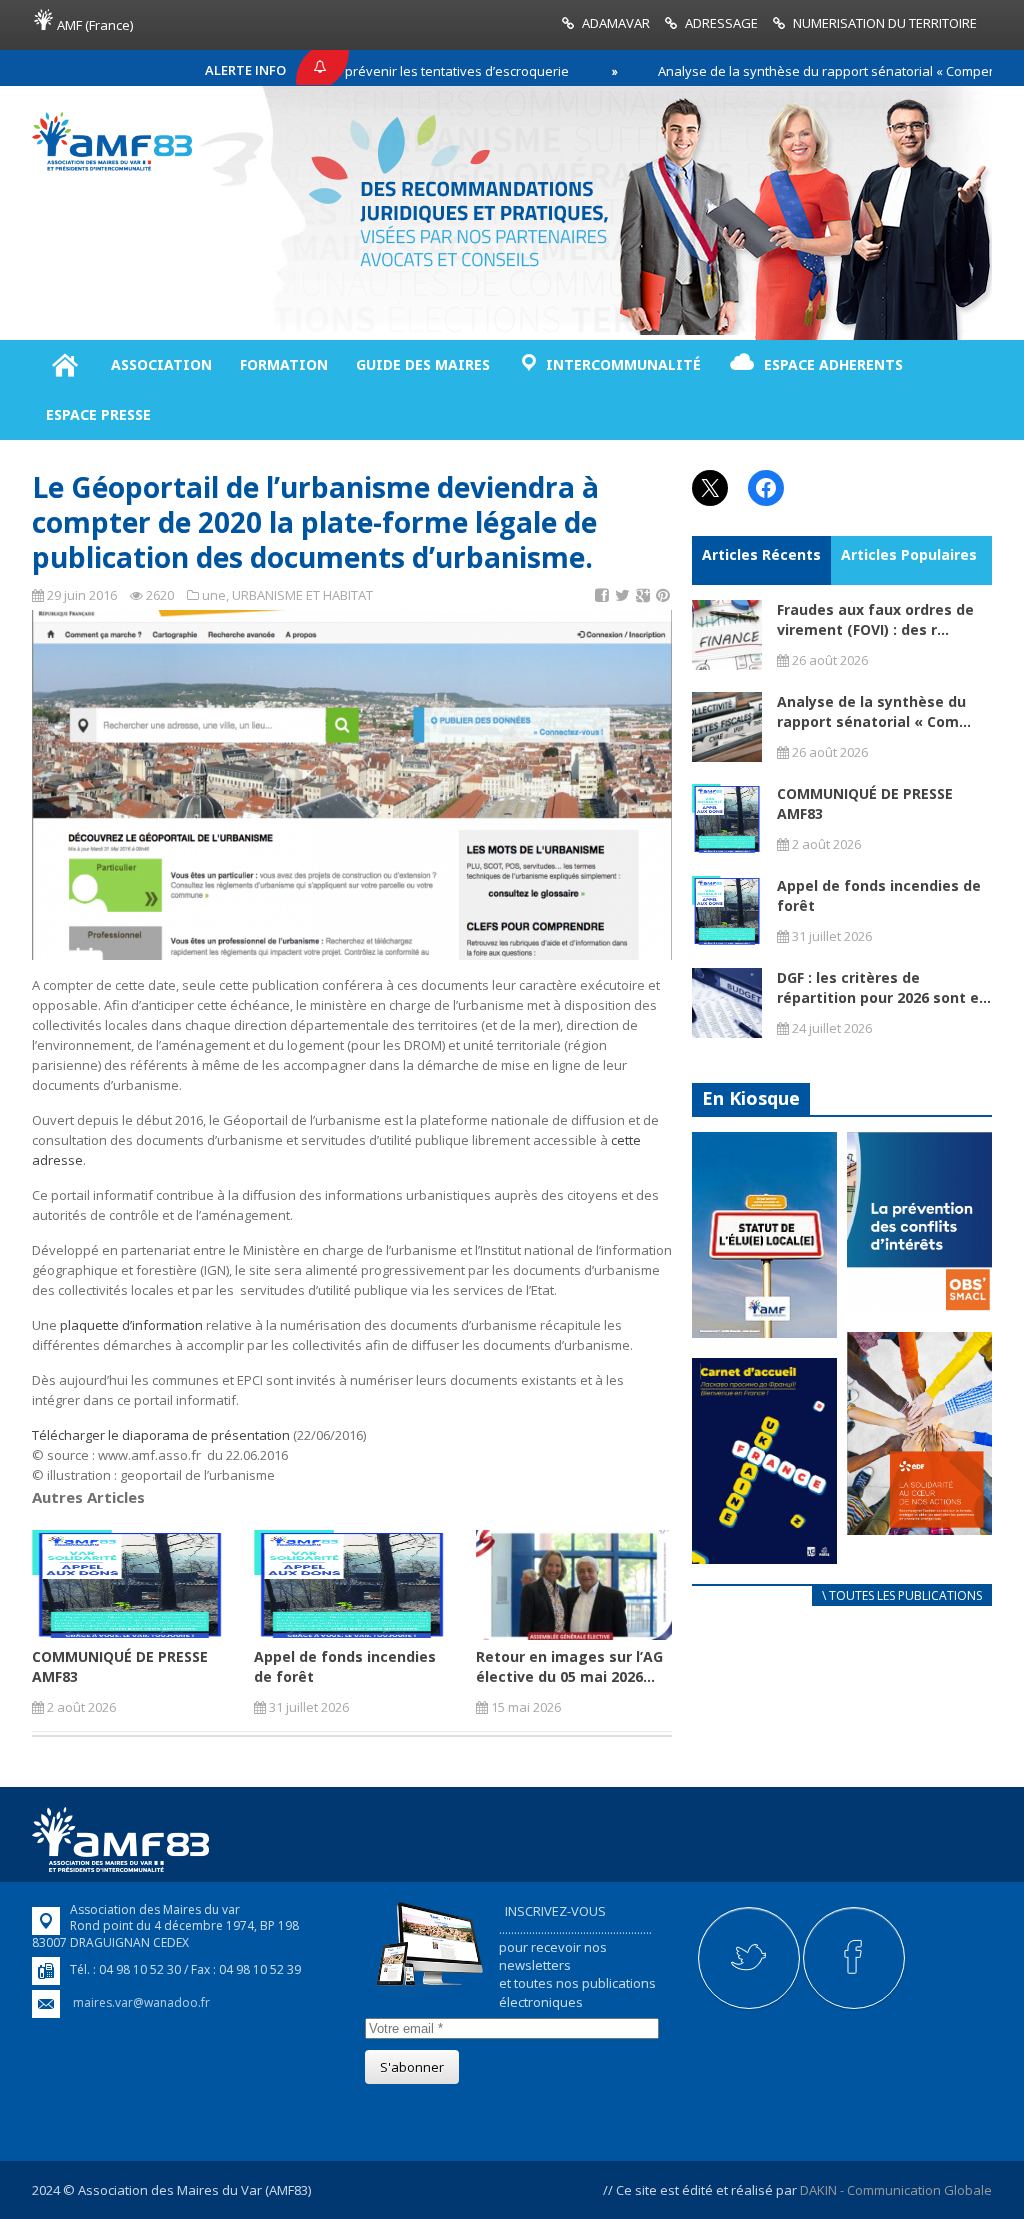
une (214, 595)
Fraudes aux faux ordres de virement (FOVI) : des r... (875, 619)
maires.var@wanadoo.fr (141, 2002)
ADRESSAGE (721, 23)
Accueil (64, 365)
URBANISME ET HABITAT (302, 595)
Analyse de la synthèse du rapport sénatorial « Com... (874, 711)
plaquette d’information (130, 1325)
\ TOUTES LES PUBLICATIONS (902, 1595)
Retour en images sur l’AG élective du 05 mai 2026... (569, 1666)
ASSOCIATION (161, 364)
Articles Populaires (909, 554)
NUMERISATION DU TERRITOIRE (885, 23)
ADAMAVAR (616, 23)
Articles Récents (761, 554)
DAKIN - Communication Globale (896, 2190)
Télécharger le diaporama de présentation (161, 1435)
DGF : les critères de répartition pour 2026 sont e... (884, 987)
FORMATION (284, 364)
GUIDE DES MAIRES (423, 364)
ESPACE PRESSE (98, 414)
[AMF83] (112, 166)
